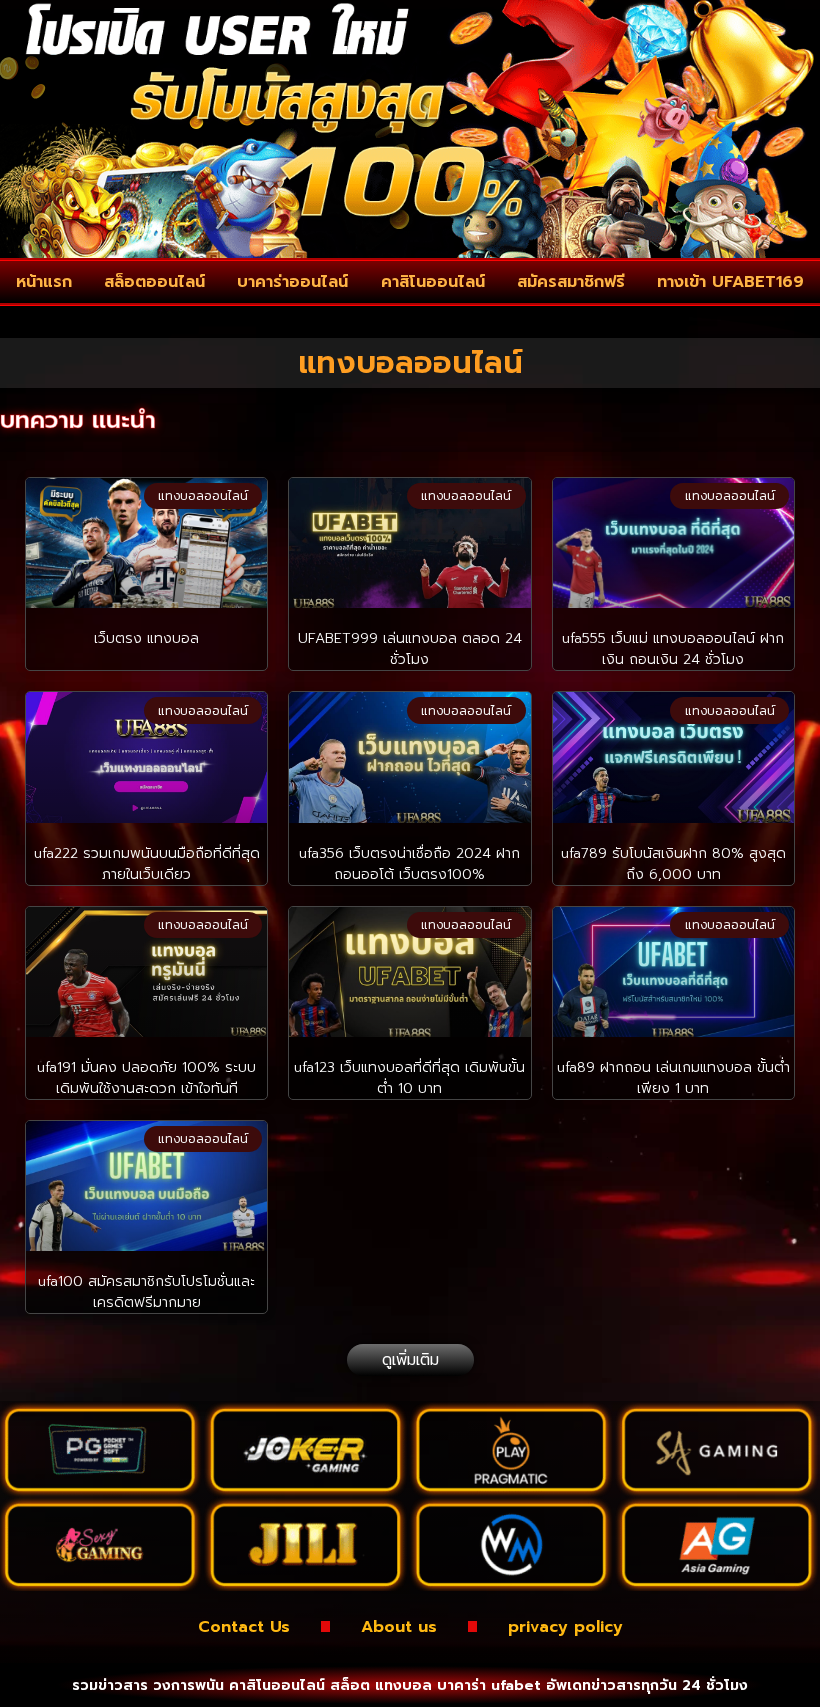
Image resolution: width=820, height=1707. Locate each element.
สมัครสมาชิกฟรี (571, 282)
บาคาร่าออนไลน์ (292, 282)
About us (399, 1627)
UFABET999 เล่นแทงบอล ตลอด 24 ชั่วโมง (410, 649)
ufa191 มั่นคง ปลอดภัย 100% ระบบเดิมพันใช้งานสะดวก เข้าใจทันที (146, 1078)
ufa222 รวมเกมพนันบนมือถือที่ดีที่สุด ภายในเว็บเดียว (147, 864)
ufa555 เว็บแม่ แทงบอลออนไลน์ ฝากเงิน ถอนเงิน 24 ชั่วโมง (673, 649)
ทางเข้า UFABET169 (730, 282)
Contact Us (244, 1627)
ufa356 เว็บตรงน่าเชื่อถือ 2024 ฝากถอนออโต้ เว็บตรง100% (409, 864)
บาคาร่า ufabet (489, 1685)
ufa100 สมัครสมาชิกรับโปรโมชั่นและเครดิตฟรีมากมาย (146, 1292)
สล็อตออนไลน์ (154, 282)
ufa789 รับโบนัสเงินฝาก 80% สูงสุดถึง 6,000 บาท (673, 864)
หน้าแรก (44, 282)
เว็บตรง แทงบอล (146, 638)
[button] (410, 1360)
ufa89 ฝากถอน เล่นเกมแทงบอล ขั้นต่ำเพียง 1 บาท (673, 1078)
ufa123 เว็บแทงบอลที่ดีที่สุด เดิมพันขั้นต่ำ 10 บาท (409, 1078)
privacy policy (565, 1627)
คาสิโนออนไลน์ (433, 282)
